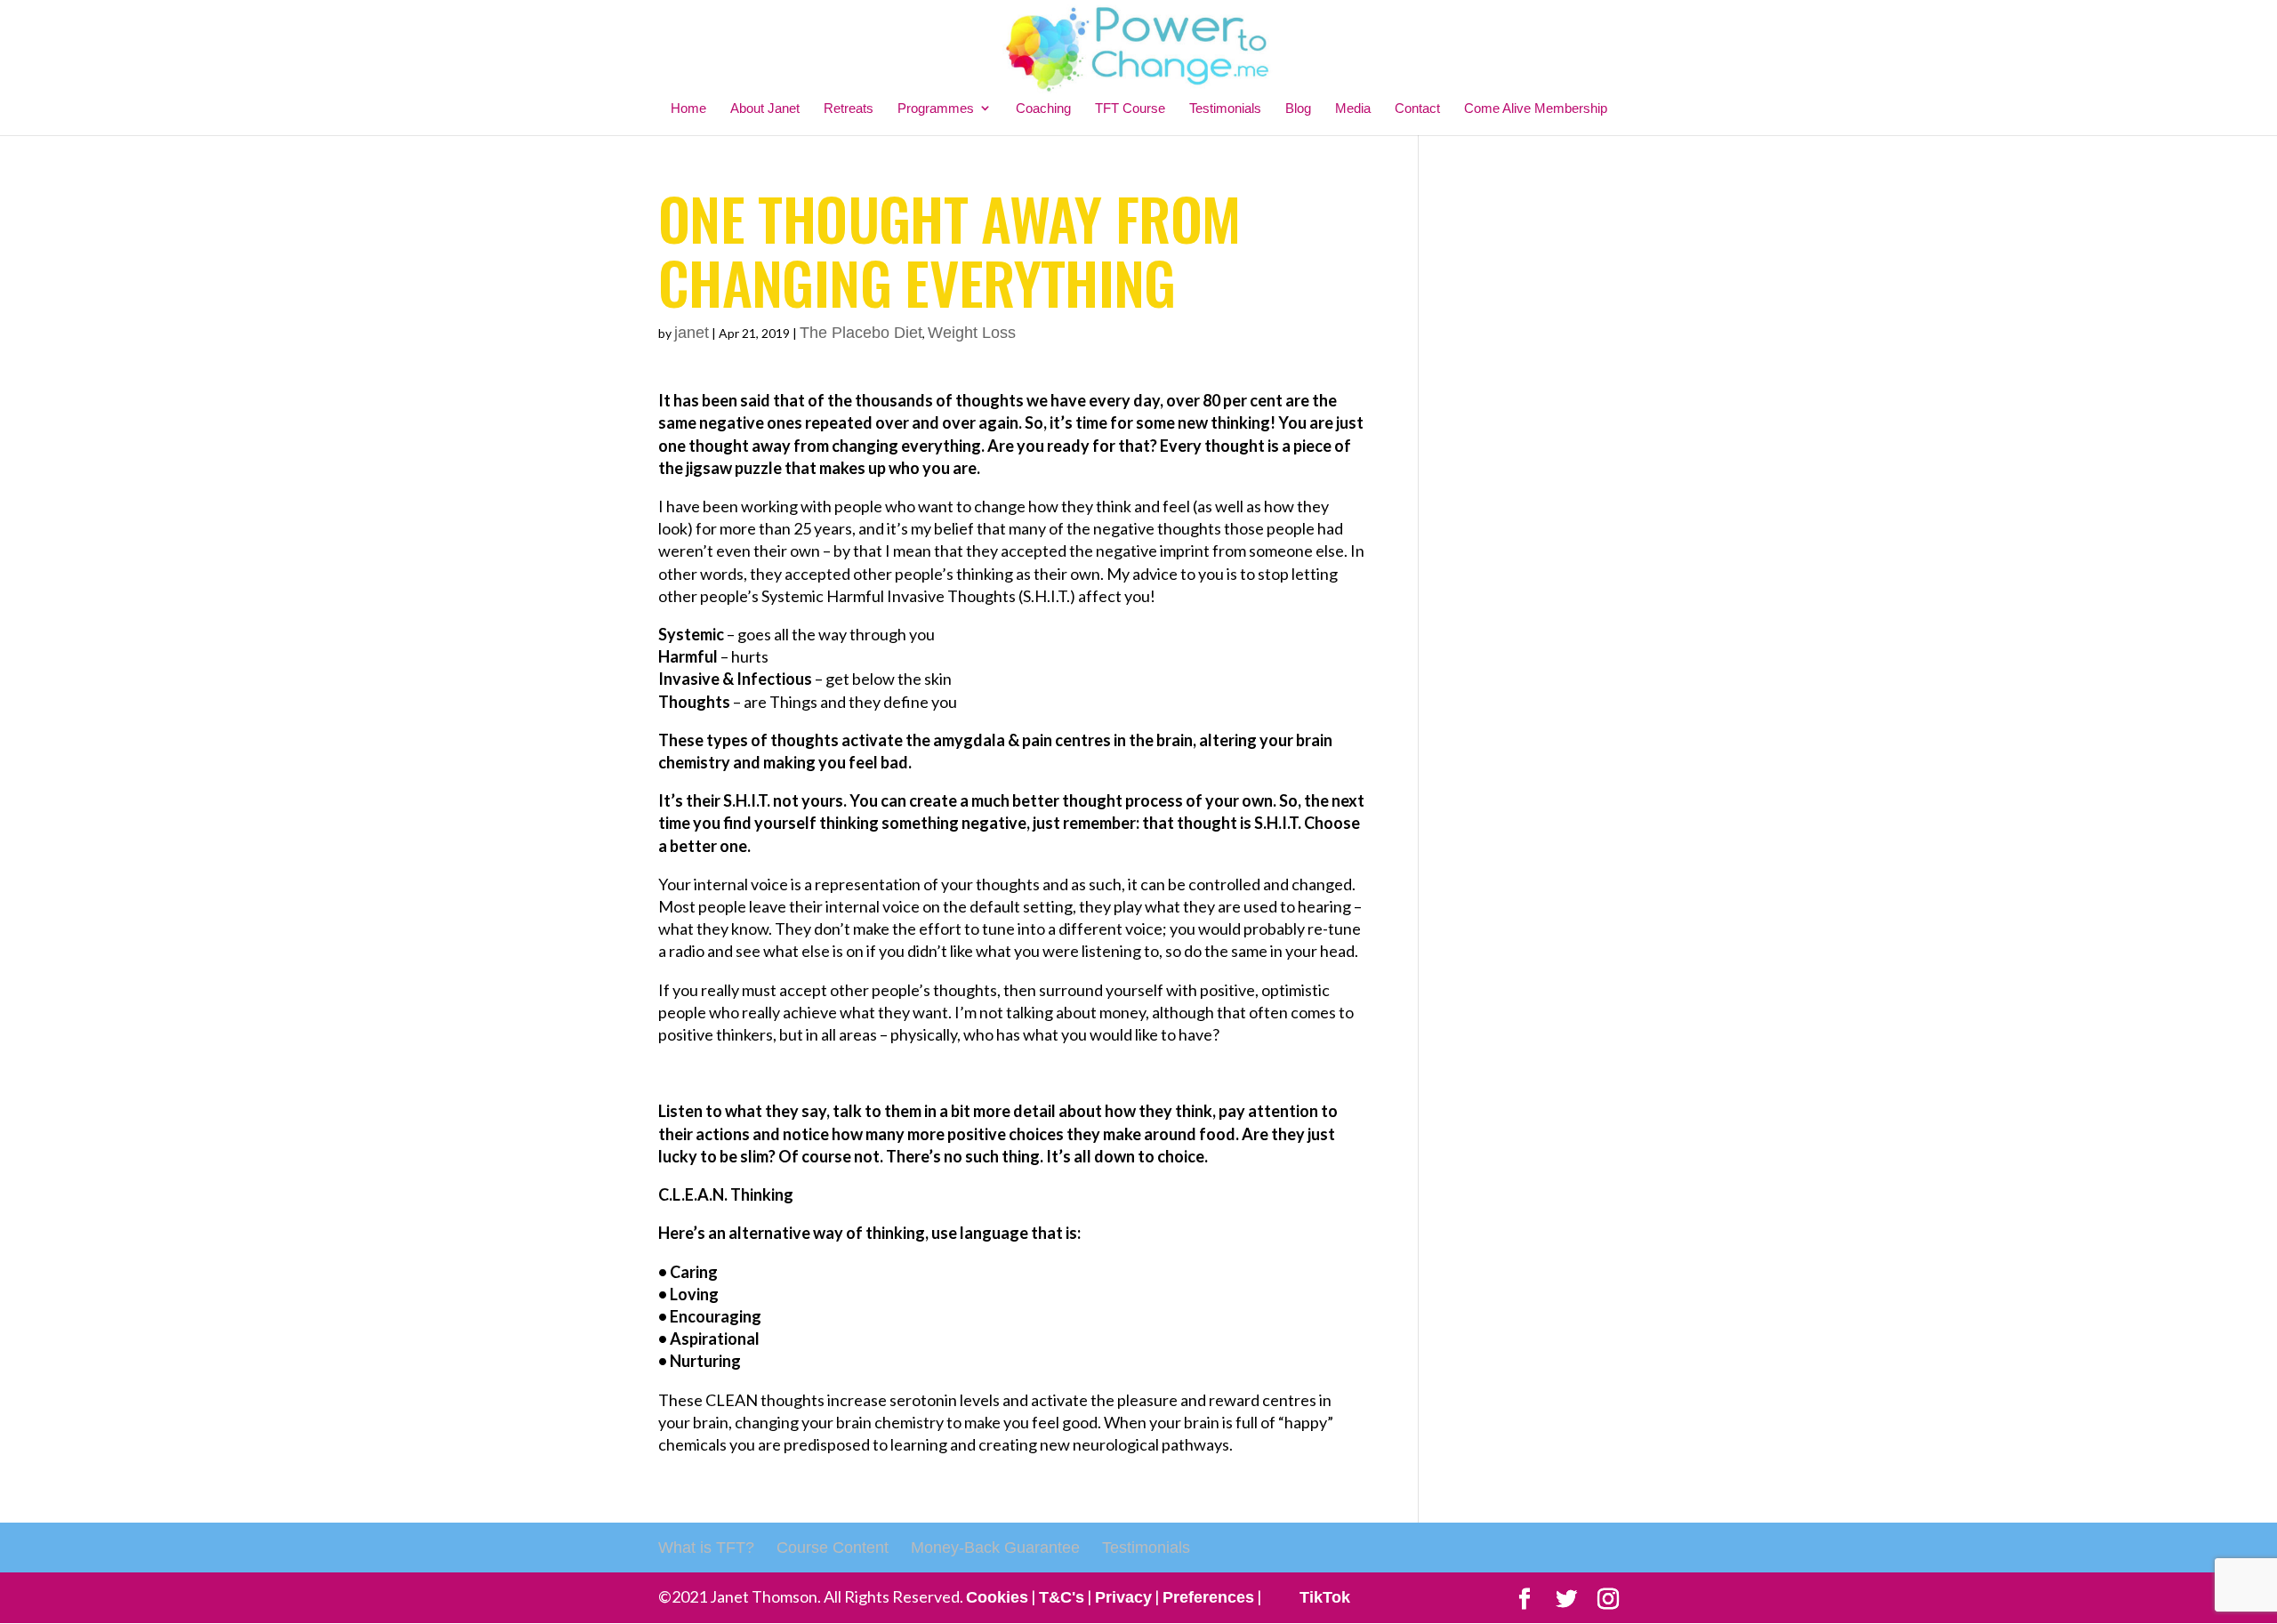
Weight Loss (972, 333)
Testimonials (1225, 108)
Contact (1417, 108)
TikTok (1325, 1597)
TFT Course (1130, 108)
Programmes (936, 108)
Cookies (997, 1597)
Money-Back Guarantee (995, 1548)
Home (688, 108)
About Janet (765, 108)
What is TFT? (706, 1548)
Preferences (1208, 1597)
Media (1353, 108)
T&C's (1062, 1597)
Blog (1298, 108)
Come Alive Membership (1536, 108)
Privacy (1123, 1597)
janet (692, 333)
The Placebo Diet (861, 333)
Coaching (1043, 108)
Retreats (849, 108)
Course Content (833, 1548)
